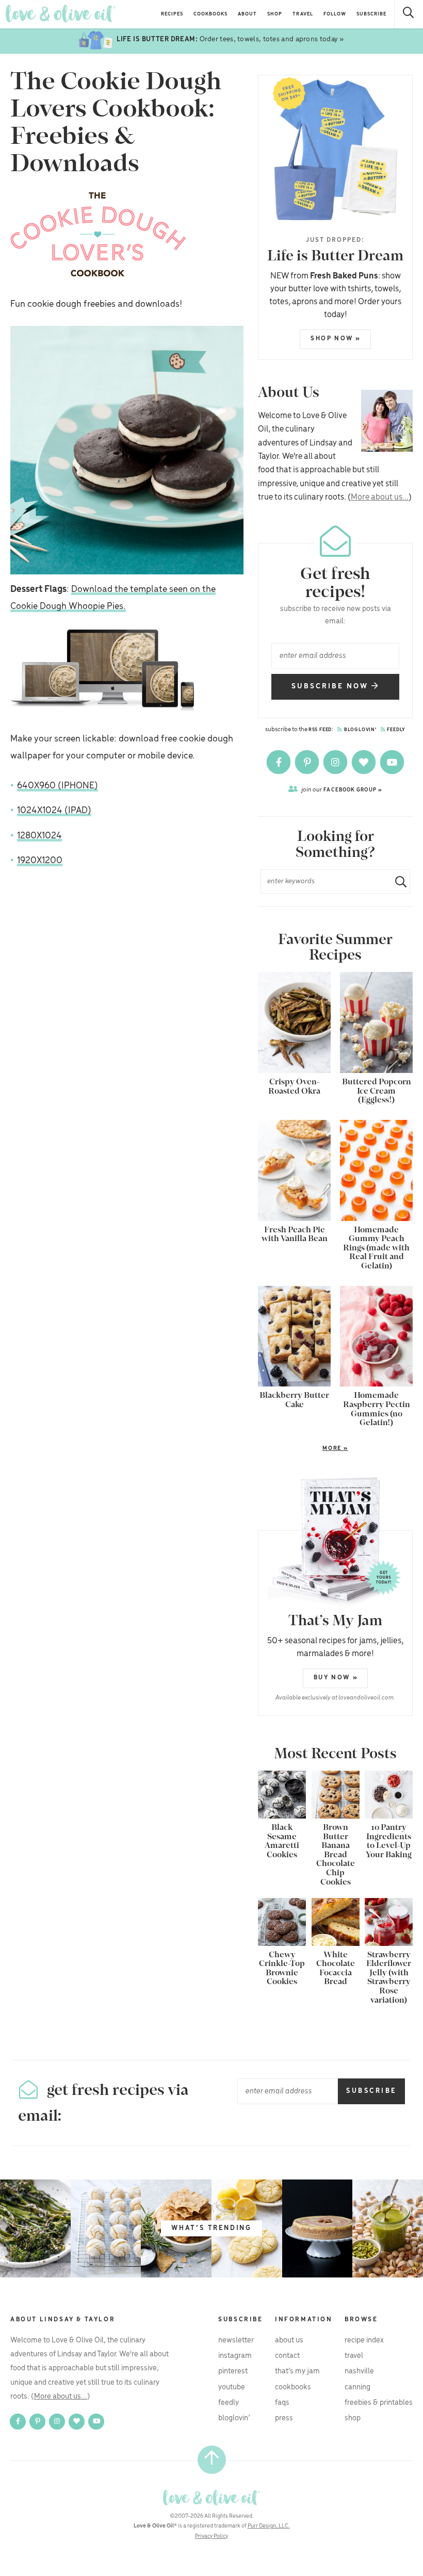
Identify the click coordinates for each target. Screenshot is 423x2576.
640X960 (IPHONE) (58, 786)
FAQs (282, 2403)
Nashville (359, 2371)
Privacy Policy (211, 2536)
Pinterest (233, 2371)
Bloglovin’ (234, 2418)
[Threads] (364, 762)
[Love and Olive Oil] (61, 14)
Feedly (396, 730)
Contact (287, 2356)
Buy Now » (336, 1678)
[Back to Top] (212, 2460)
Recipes (172, 14)
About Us (289, 2340)
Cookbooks (210, 14)
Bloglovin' (360, 730)
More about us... (380, 497)
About (247, 14)
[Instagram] (336, 762)
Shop (275, 14)
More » (303, 1449)
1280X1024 (39, 836)
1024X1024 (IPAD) (54, 811)
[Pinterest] (308, 762)
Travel (303, 14)
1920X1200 (40, 861)
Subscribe (371, 14)
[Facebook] (279, 762)
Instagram (235, 2356)
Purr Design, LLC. (269, 2526)
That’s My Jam (297, 2371)
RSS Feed (320, 730)
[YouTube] (392, 762)
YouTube (232, 2387)
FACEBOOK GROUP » (342, 790)
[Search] (409, 14)
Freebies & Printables (379, 2403)
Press (284, 2418)
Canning (357, 2387)
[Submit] (397, 881)
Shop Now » (336, 338)
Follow (335, 14)
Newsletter (236, 2340)
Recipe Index (364, 2340)
